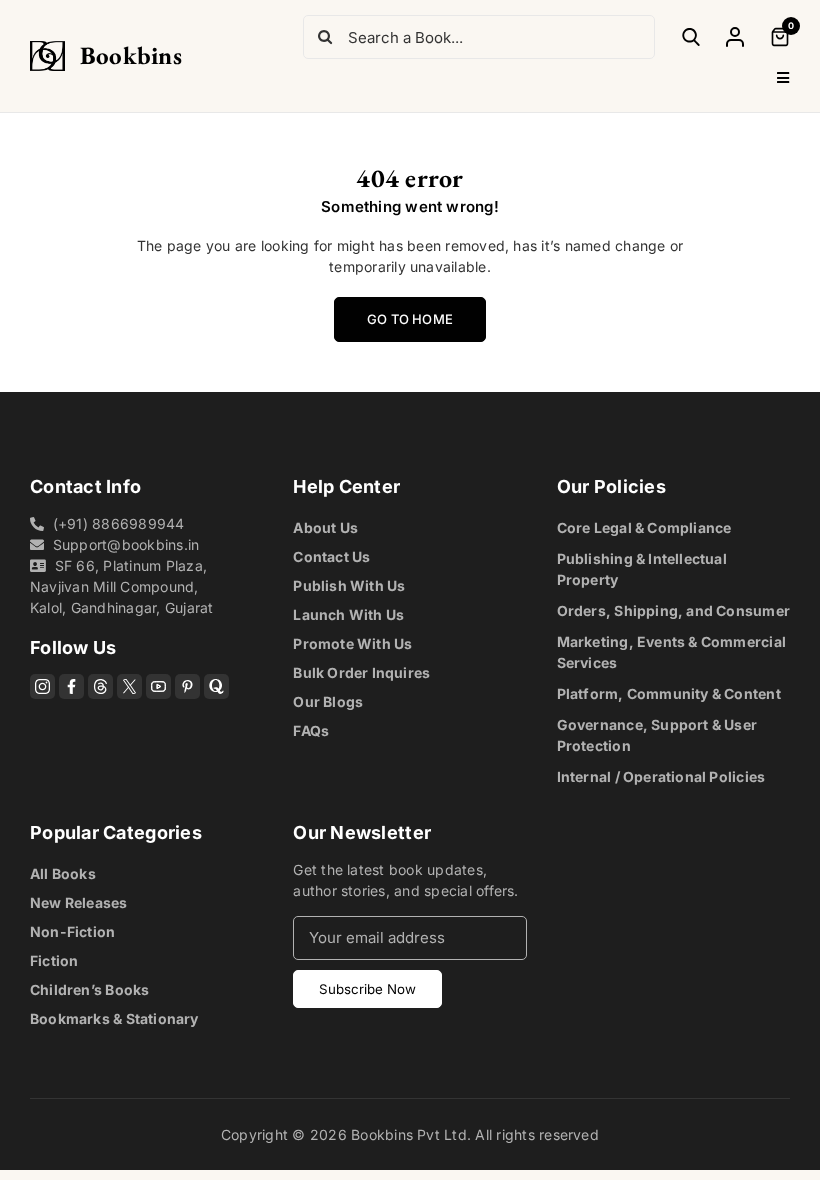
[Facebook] (71, 686)
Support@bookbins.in (126, 544)
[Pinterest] (187, 686)
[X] (129, 686)
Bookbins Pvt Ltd (409, 1134)
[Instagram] (42, 686)
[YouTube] (158, 686)
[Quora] (216, 686)
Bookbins (131, 55)
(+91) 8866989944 (119, 523)
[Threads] (100, 686)
